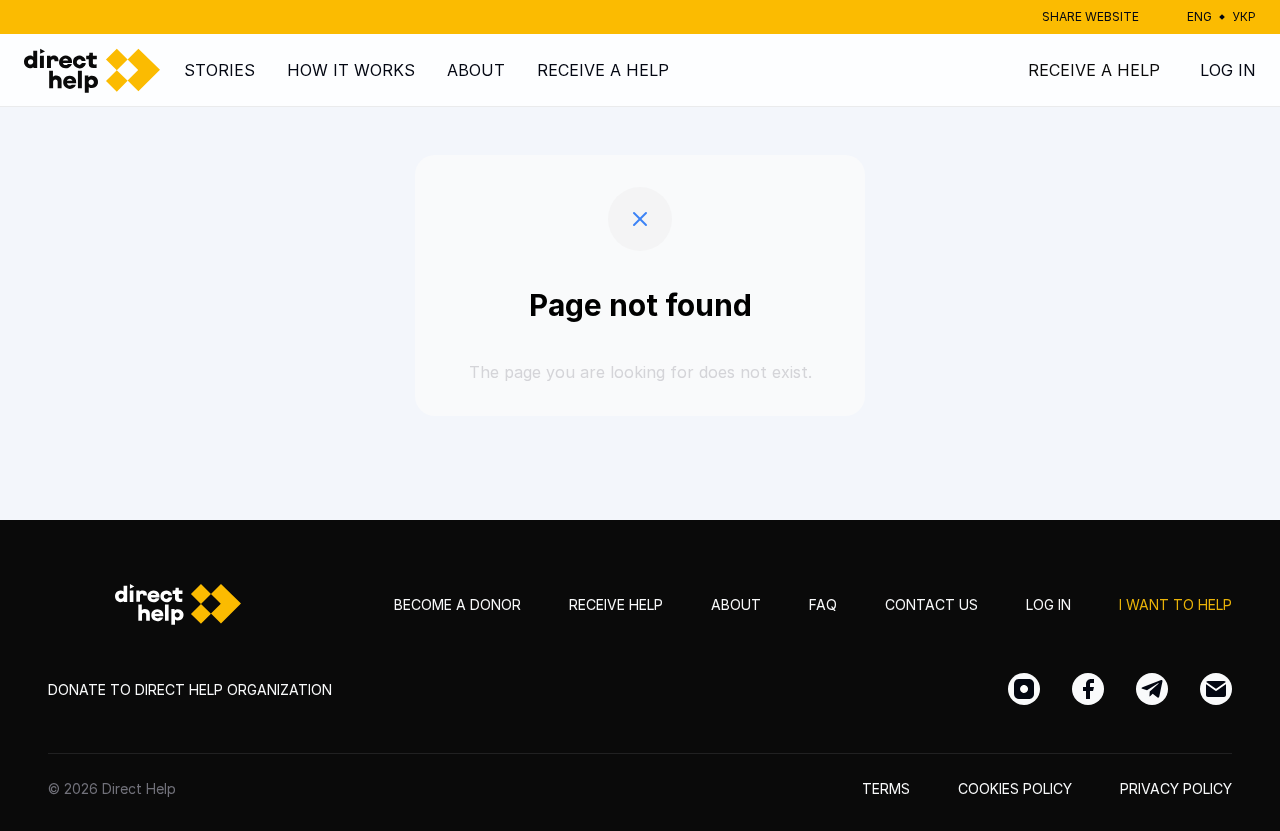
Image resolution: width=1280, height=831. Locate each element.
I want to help (1175, 604)
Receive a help (603, 70)
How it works (351, 70)
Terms (886, 788)
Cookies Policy (1015, 788)
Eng (1199, 16)
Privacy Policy (1176, 788)
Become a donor (457, 604)
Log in (1228, 70)
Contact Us (931, 604)
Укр (1244, 16)
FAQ (823, 604)
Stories (219, 70)
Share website (1090, 16)
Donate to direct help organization (190, 689)
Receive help (616, 604)
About (476, 70)
